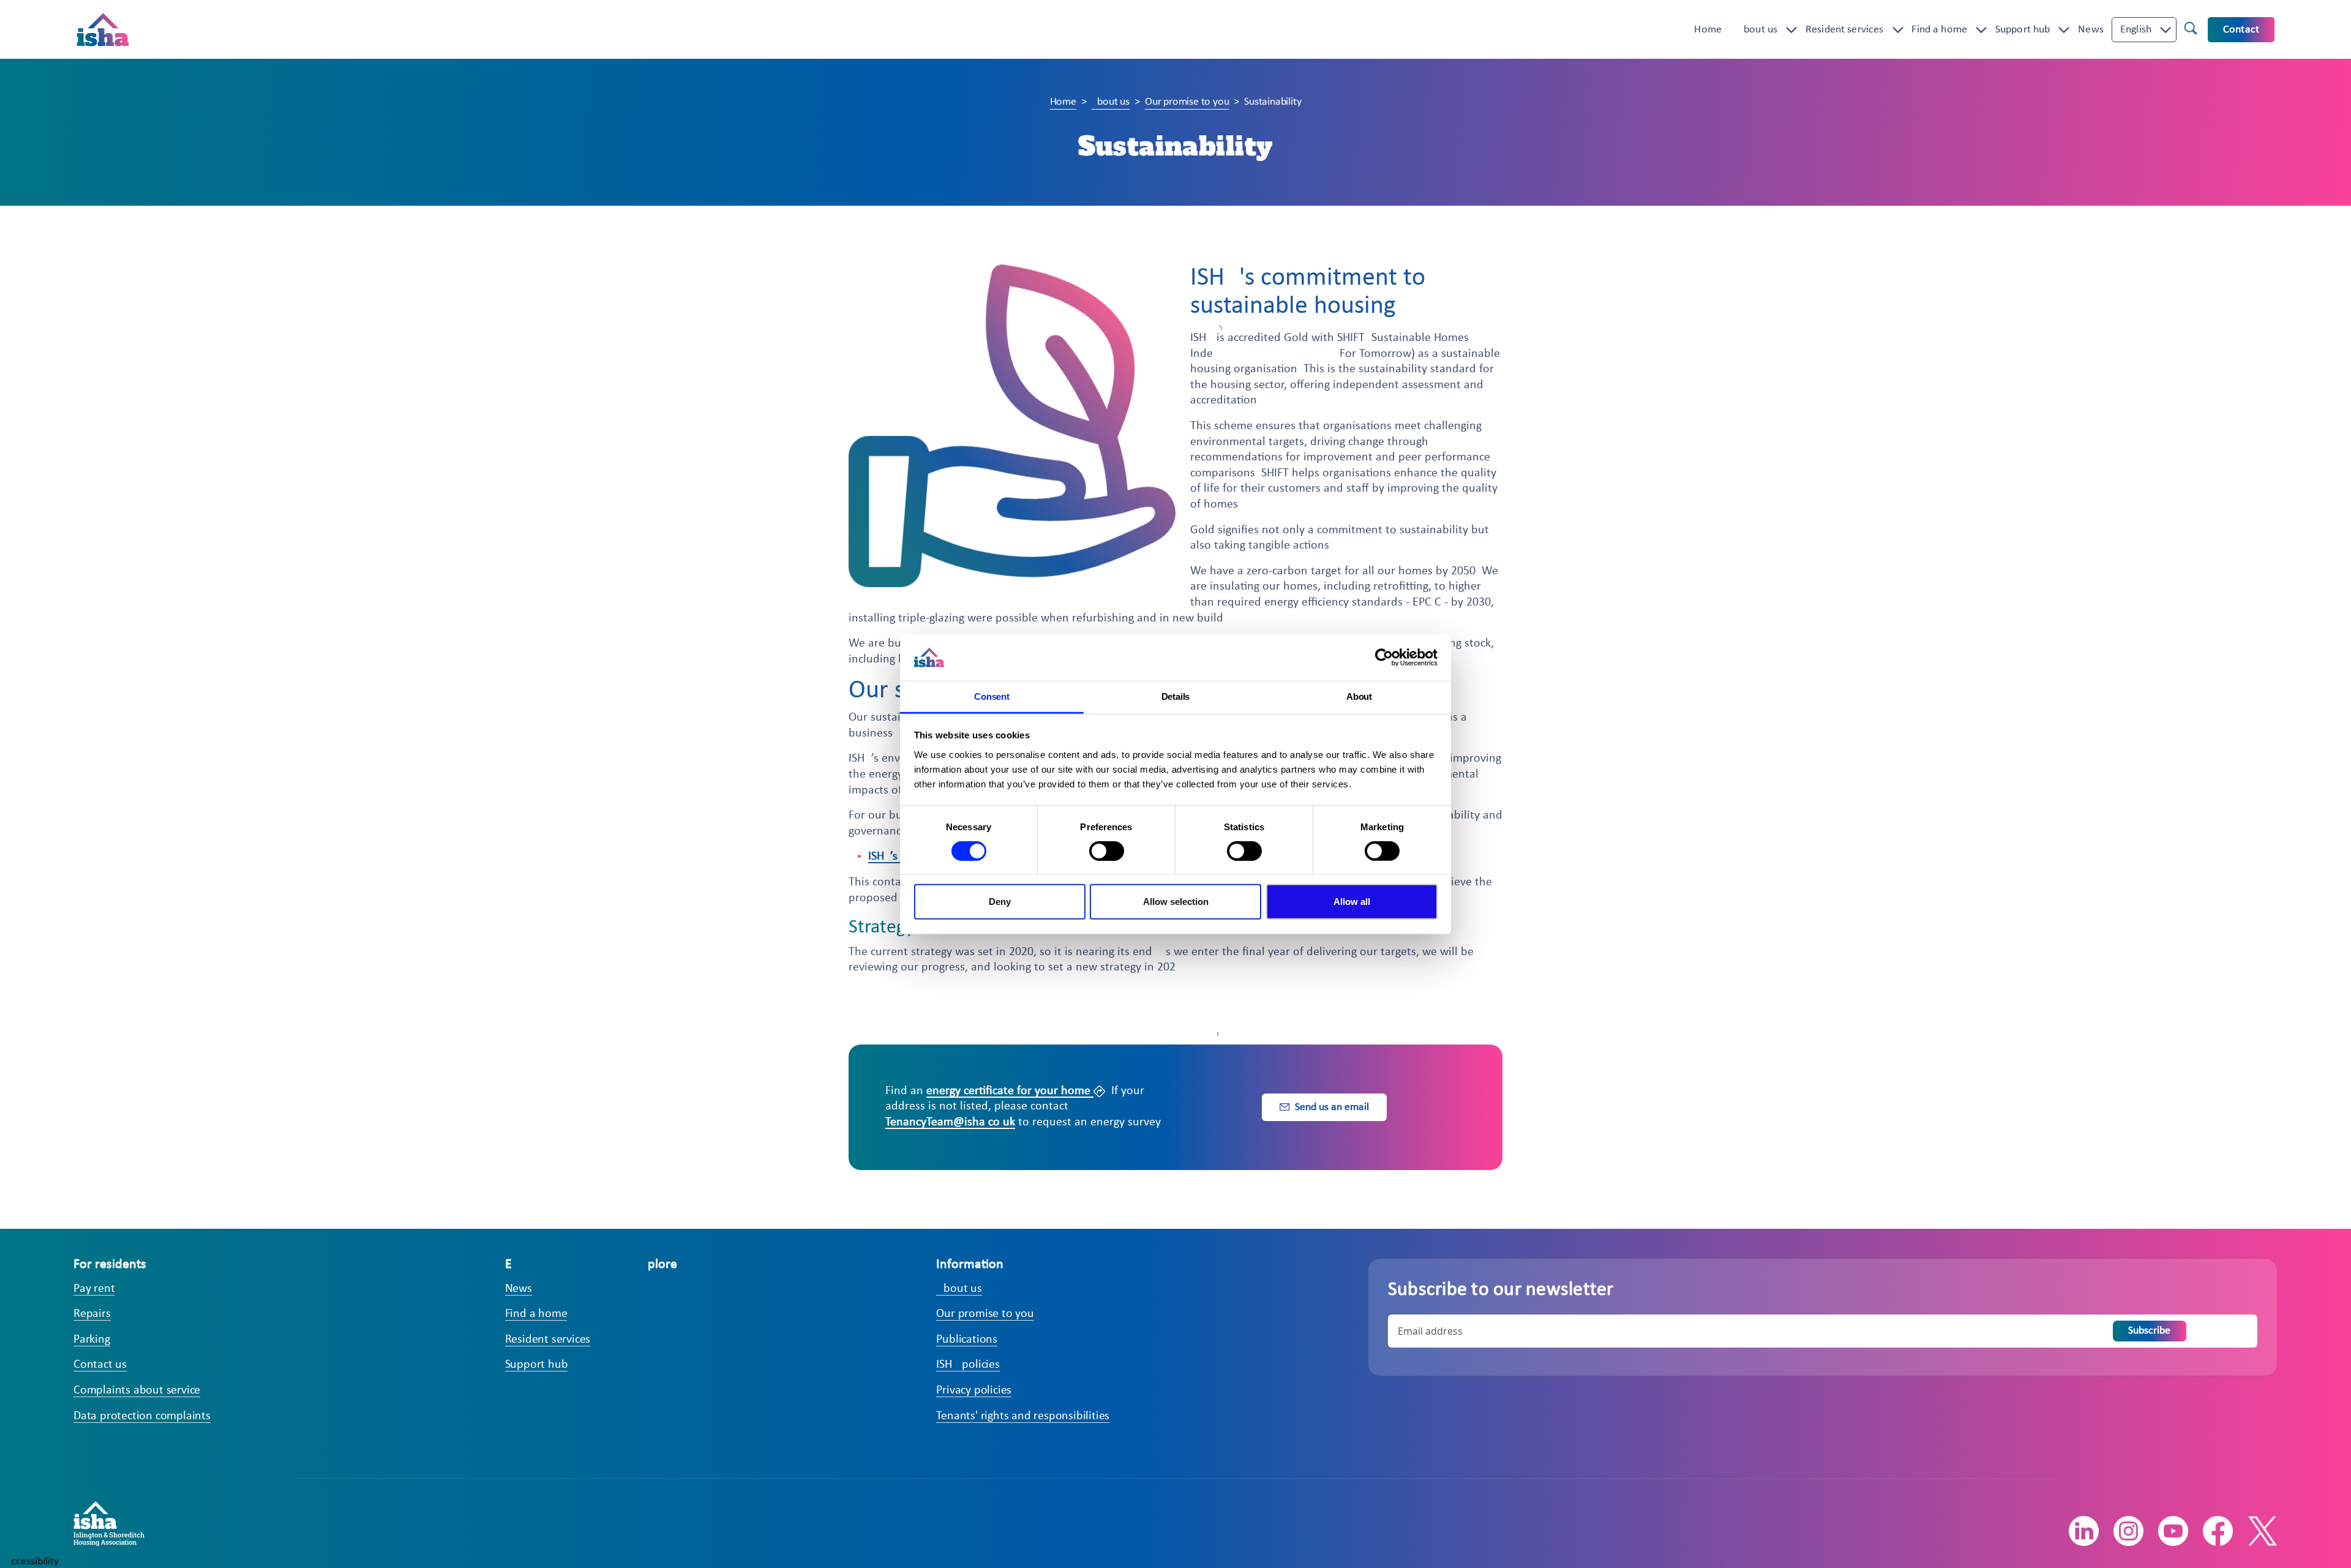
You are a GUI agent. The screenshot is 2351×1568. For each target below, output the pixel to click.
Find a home (1939, 30)
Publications (967, 1340)
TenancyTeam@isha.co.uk (950, 1122)
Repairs (92, 1314)
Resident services (1845, 30)
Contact (2241, 30)
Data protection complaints (142, 1416)
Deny (1000, 902)
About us (1757, 30)
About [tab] (1359, 696)
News (2091, 30)
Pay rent (94, 1289)
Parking (92, 1340)
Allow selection (1176, 902)
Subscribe (2149, 1331)
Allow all (1352, 902)
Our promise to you (1187, 102)
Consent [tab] (992, 696)
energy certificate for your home (1010, 1091)
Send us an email (1332, 1107)
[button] (2136, 30)
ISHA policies (968, 1365)
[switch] (1107, 851)
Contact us (100, 1365)
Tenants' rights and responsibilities (1023, 1416)
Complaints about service (137, 1390)
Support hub (2023, 30)
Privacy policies (974, 1390)
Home (1708, 30)
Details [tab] (1176, 696)
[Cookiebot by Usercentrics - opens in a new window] (1384, 658)
